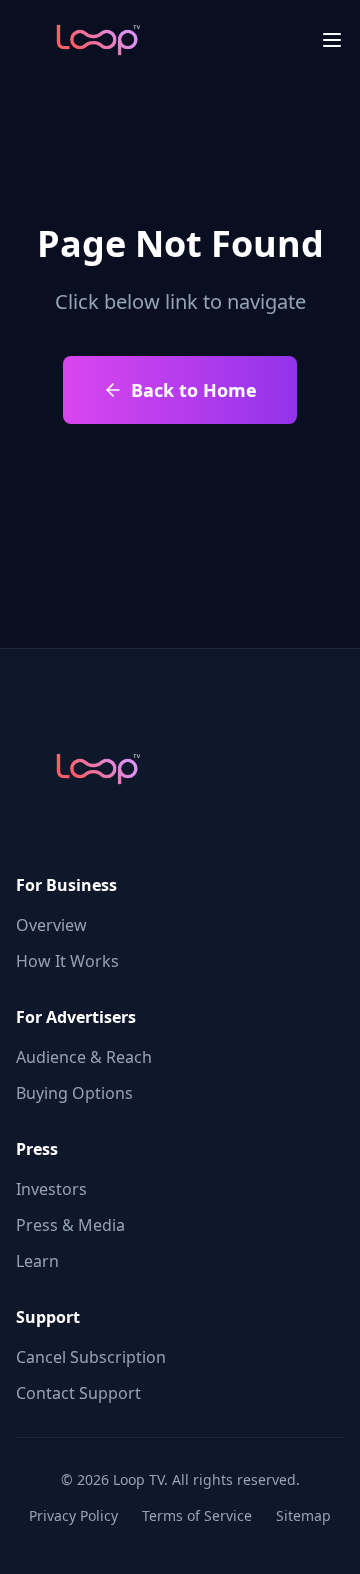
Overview (51, 925)
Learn (37, 1261)
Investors (51, 1189)
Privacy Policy (73, 1515)
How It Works (67, 961)
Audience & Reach (84, 1057)
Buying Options (74, 1093)
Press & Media (70, 1225)
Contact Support (78, 1393)
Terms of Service (197, 1515)
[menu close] (332, 40)
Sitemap (303, 1515)
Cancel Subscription (91, 1357)
